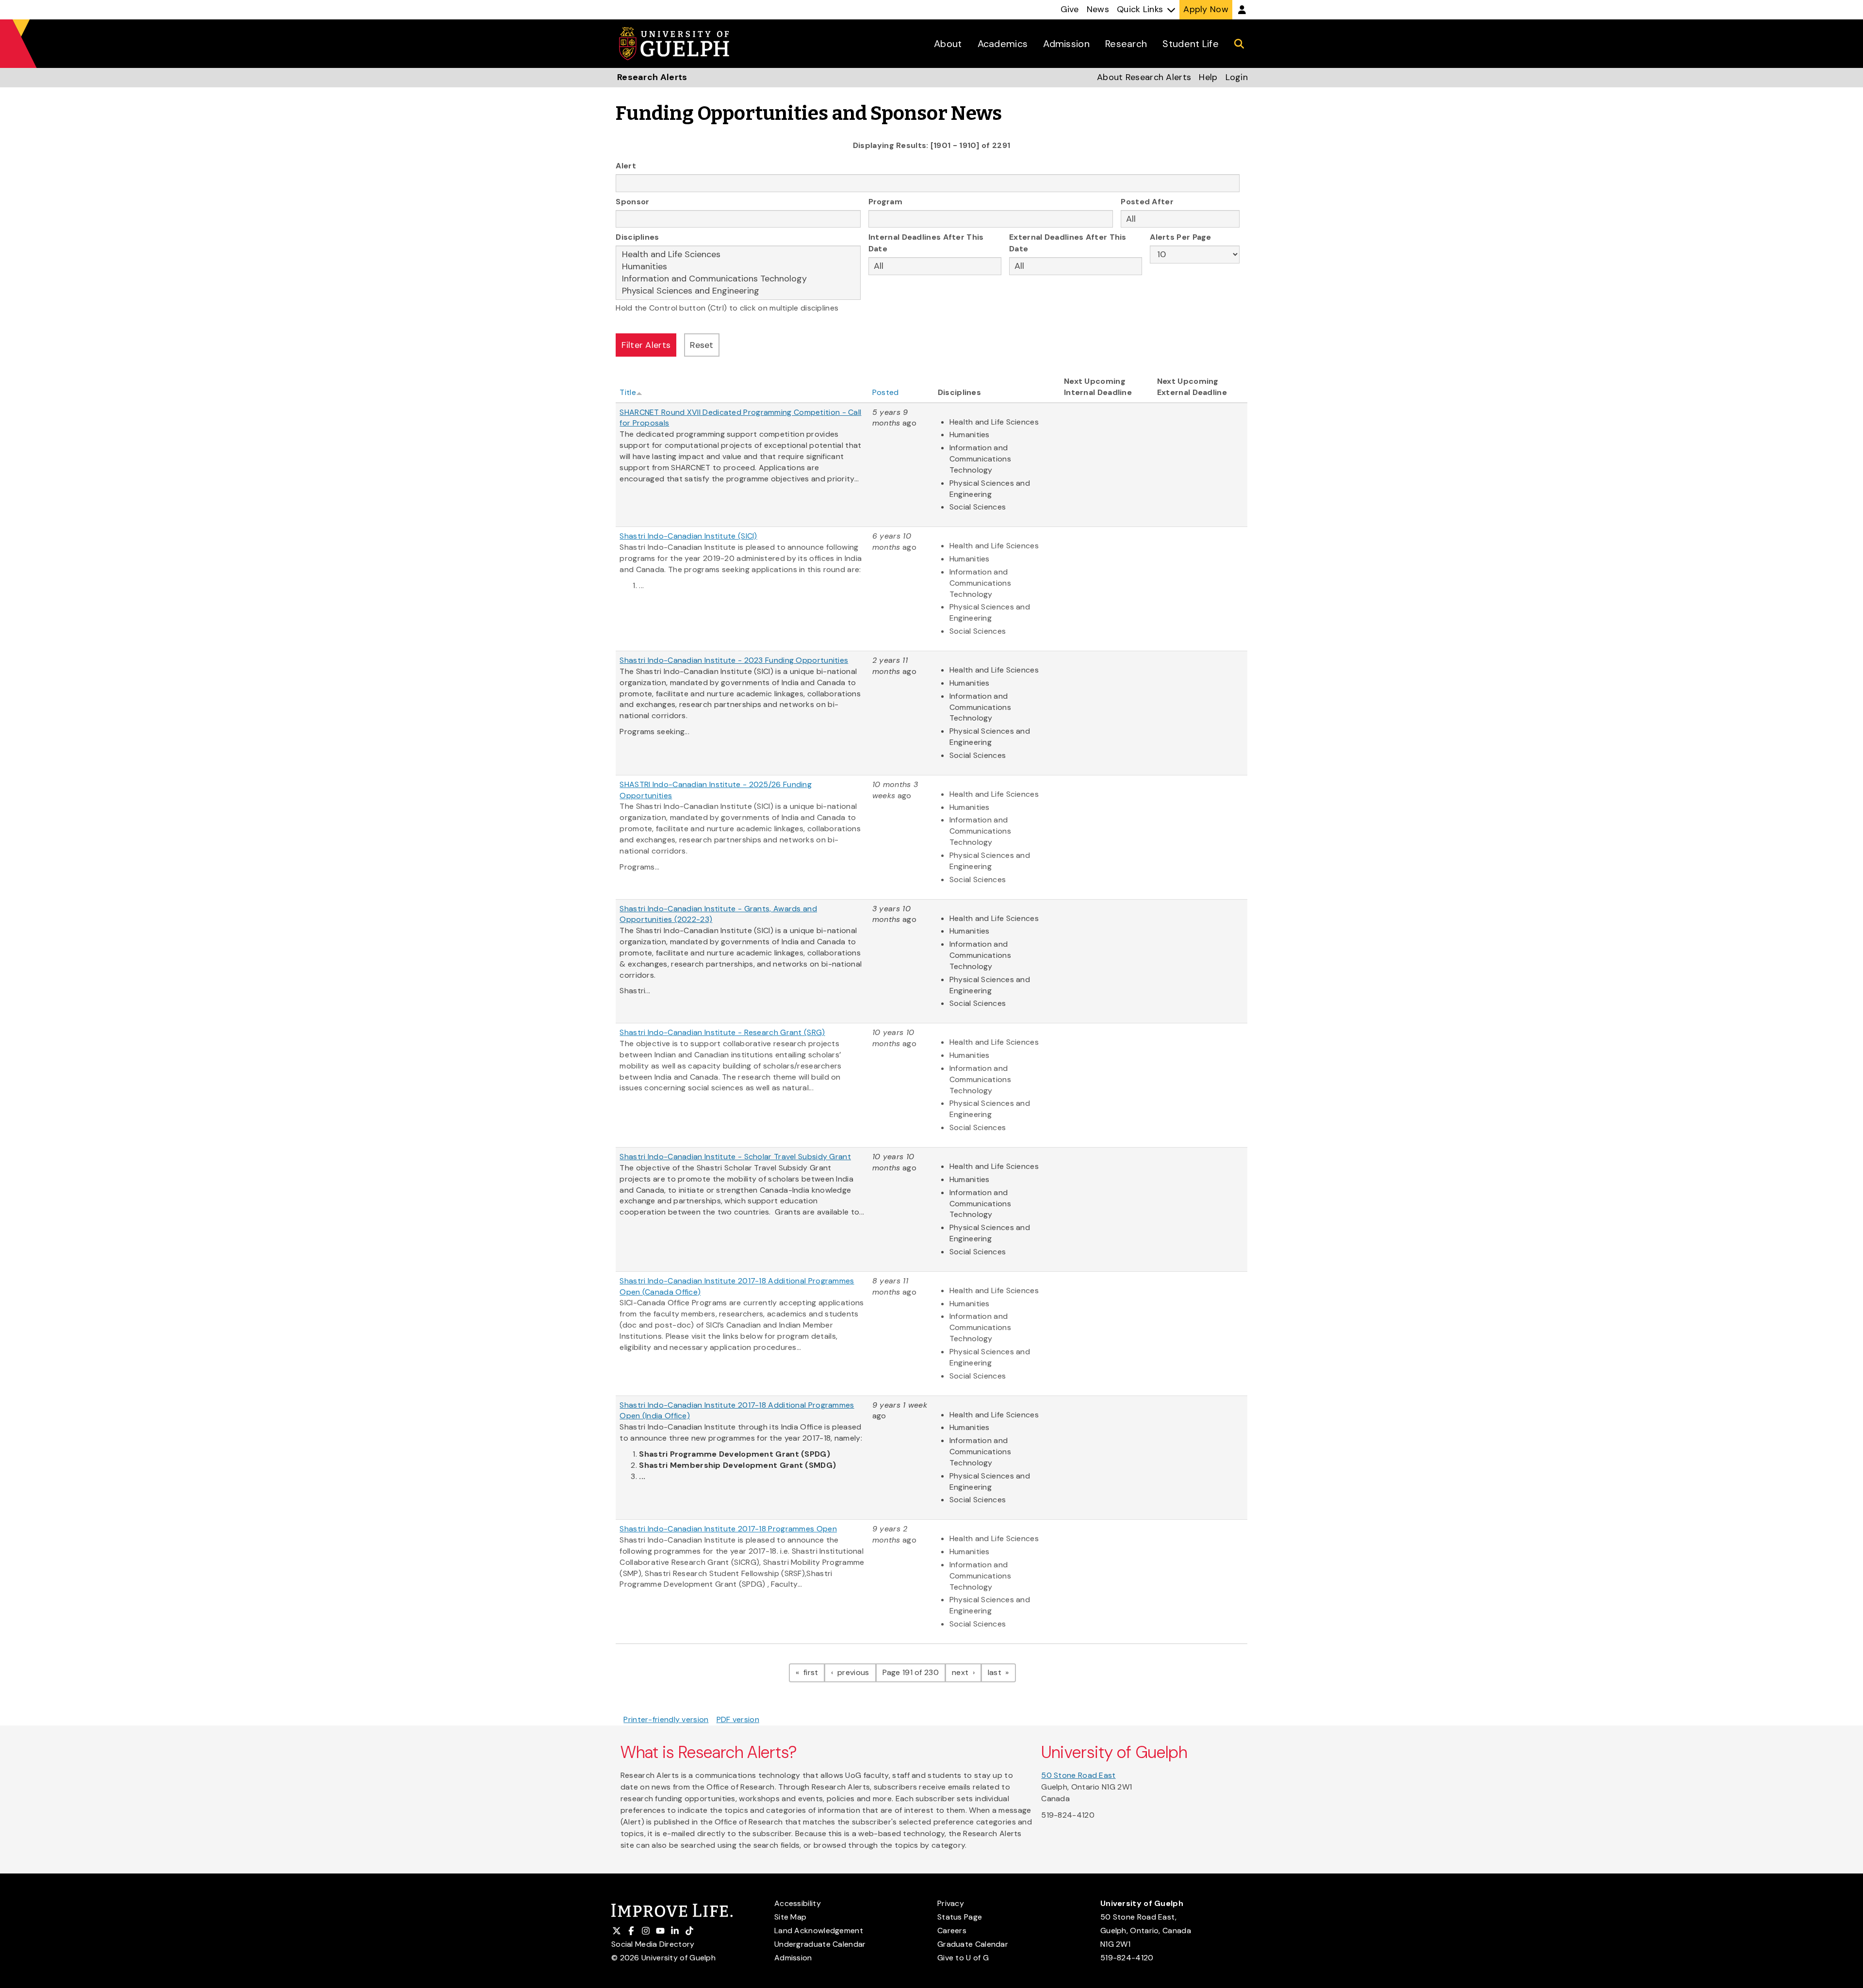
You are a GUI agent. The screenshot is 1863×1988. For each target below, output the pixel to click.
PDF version (738, 1719)
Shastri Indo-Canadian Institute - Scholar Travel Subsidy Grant (735, 1157)
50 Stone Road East (1078, 1775)
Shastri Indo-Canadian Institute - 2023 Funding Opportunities (734, 660)
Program (885, 202)
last (1002, 1672)
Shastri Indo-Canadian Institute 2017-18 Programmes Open (728, 1529)
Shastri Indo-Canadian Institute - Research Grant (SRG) (722, 1032)
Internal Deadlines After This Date (926, 243)
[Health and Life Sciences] (738, 255)
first (813, 1672)
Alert (626, 166)
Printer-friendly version (666, 1719)
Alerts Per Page (1181, 237)
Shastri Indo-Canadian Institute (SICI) (688, 536)
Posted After (1147, 202)
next (967, 1672)
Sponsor (632, 202)
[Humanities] (738, 267)
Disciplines (637, 237)
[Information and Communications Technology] (738, 279)
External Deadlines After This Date (1068, 243)
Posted (886, 392)
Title (628, 392)
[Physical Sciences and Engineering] (738, 291)
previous (856, 1672)
